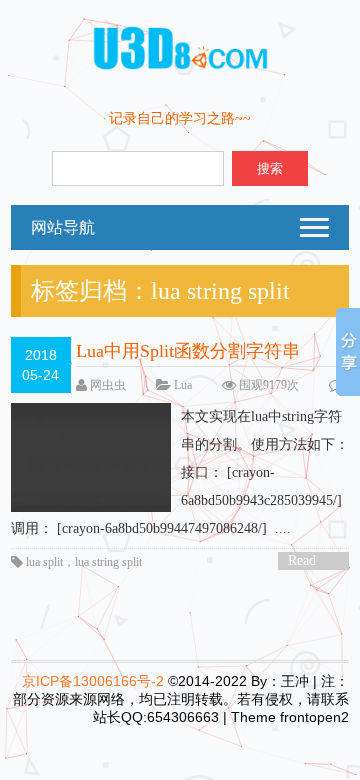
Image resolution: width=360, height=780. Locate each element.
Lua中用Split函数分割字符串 (188, 351)
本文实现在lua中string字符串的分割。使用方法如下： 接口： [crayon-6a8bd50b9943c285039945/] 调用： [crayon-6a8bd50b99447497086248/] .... (180, 472)
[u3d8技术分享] (180, 67)
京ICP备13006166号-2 (93, 681)
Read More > (309, 561)
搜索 (270, 168)
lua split (44, 562)
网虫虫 (108, 385)
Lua (183, 385)
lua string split (108, 562)
